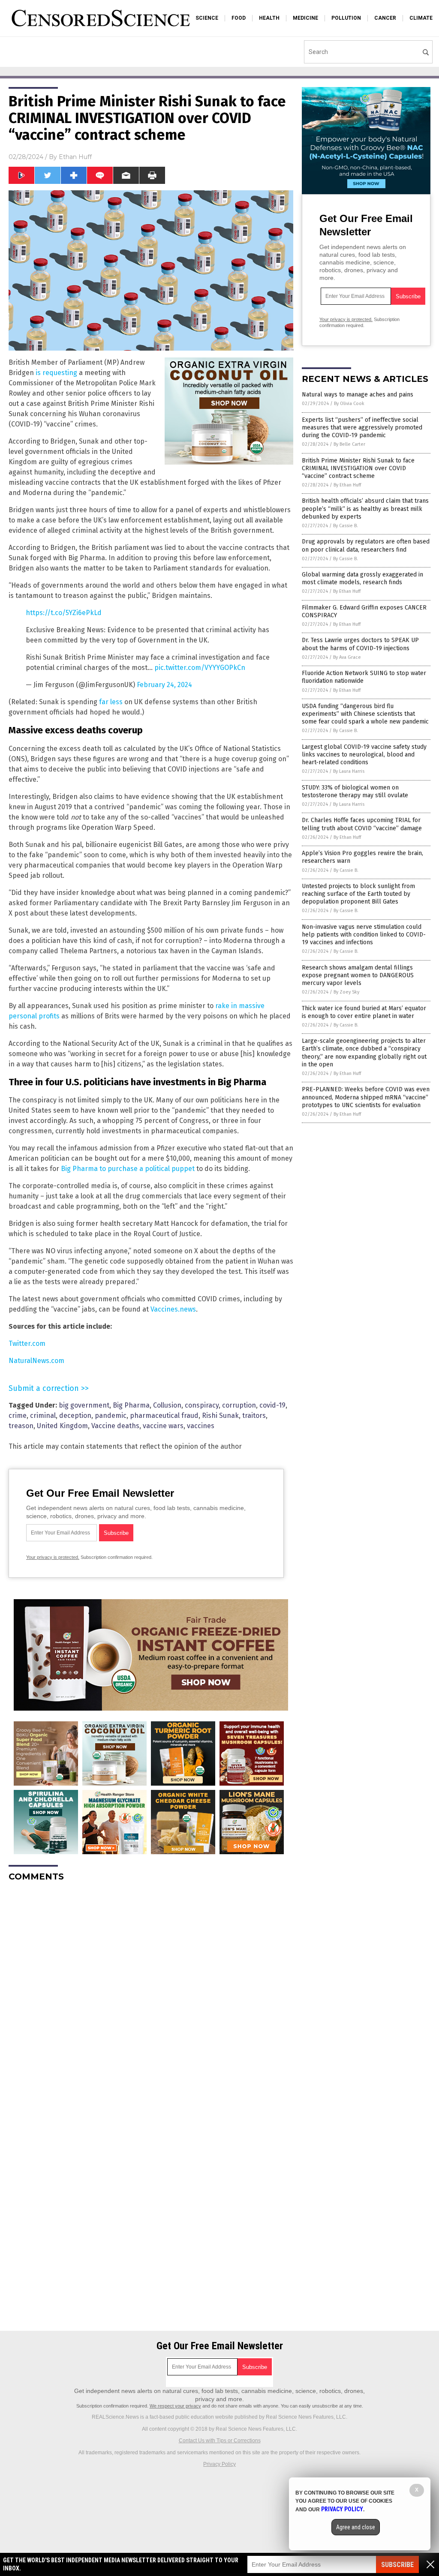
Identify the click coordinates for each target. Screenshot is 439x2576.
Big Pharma (131, 1405)
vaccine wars (163, 1426)
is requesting (56, 373)
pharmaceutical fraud (164, 1416)
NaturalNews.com (36, 1361)
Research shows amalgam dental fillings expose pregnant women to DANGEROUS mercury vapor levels (358, 975)
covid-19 (272, 1405)
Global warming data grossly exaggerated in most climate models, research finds (362, 578)
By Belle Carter (349, 444)
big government (84, 1405)
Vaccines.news (173, 1309)
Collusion (167, 1405)
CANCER (385, 18)
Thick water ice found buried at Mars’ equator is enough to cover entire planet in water (364, 1012)
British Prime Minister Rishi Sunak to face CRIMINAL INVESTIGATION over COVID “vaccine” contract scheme (358, 468)
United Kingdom (62, 1426)
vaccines (201, 1426)
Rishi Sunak (220, 1416)
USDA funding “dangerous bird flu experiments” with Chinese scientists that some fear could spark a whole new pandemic (365, 714)
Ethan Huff (75, 157)
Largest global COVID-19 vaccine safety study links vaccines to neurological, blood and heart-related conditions (364, 755)
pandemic (111, 1416)
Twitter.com (27, 1344)
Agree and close (356, 2527)
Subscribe (397, 2565)
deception (75, 1416)
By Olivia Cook (349, 404)
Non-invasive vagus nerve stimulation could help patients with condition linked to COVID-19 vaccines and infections (364, 935)
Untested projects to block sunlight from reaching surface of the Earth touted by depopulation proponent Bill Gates (358, 894)
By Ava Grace (347, 657)
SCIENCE (207, 18)
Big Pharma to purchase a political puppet (128, 1169)
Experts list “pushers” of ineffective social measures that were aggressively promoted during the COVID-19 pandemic (362, 428)
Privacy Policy (219, 2464)
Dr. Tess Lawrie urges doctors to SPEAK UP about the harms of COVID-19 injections (360, 644)
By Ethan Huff (347, 485)
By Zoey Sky (346, 992)
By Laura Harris (349, 771)
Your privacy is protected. (53, 1557)
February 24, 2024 (164, 685)
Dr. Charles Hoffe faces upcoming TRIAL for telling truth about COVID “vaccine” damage (362, 824)
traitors (254, 1416)
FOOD (239, 18)
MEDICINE (305, 18)
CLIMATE (421, 18)
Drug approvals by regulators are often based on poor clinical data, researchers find (366, 545)
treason (21, 1426)
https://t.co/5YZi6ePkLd (64, 613)
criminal (43, 1416)
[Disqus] (151, 1996)
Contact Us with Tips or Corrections (220, 2441)
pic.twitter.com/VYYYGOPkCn (200, 668)
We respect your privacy (175, 2406)
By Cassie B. (346, 526)
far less (111, 702)
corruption (239, 1405)
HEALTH (269, 18)
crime (18, 1416)
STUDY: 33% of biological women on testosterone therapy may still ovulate (355, 791)
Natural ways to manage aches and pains (358, 395)
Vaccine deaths (115, 1426)
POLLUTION (346, 18)
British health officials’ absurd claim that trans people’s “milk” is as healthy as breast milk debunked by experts (365, 509)
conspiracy (202, 1405)
